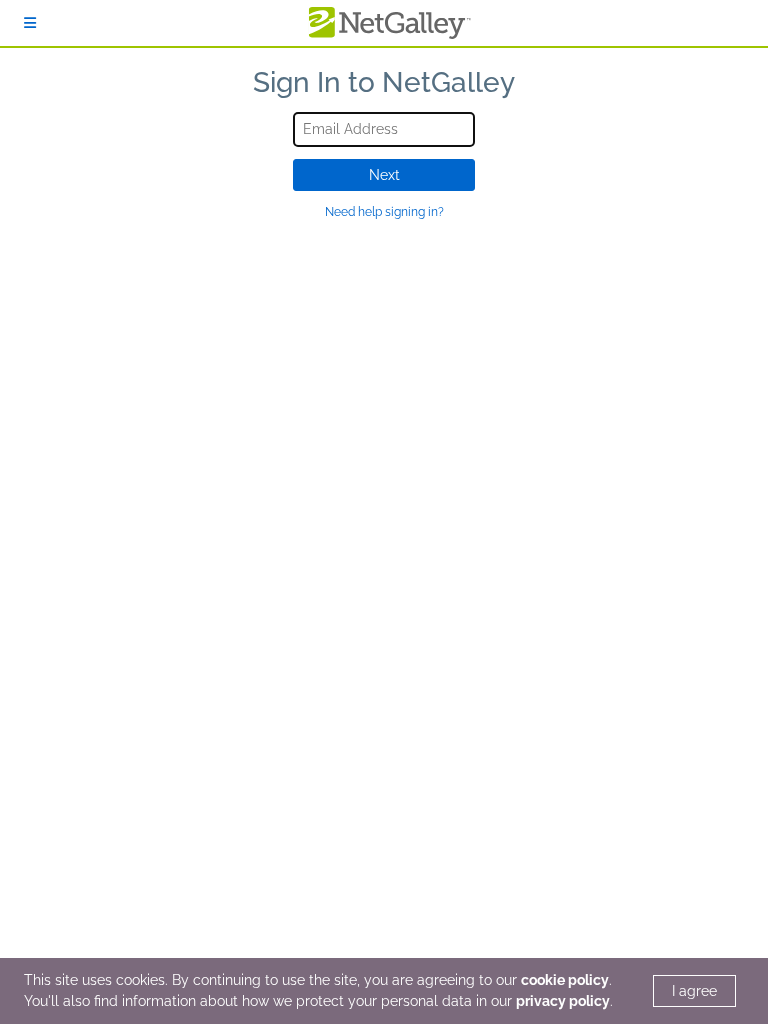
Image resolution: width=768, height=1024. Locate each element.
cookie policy (565, 980)
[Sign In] (30, 23)
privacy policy (563, 1001)
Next (384, 175)
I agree (694, 991)
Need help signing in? (384, 212)
